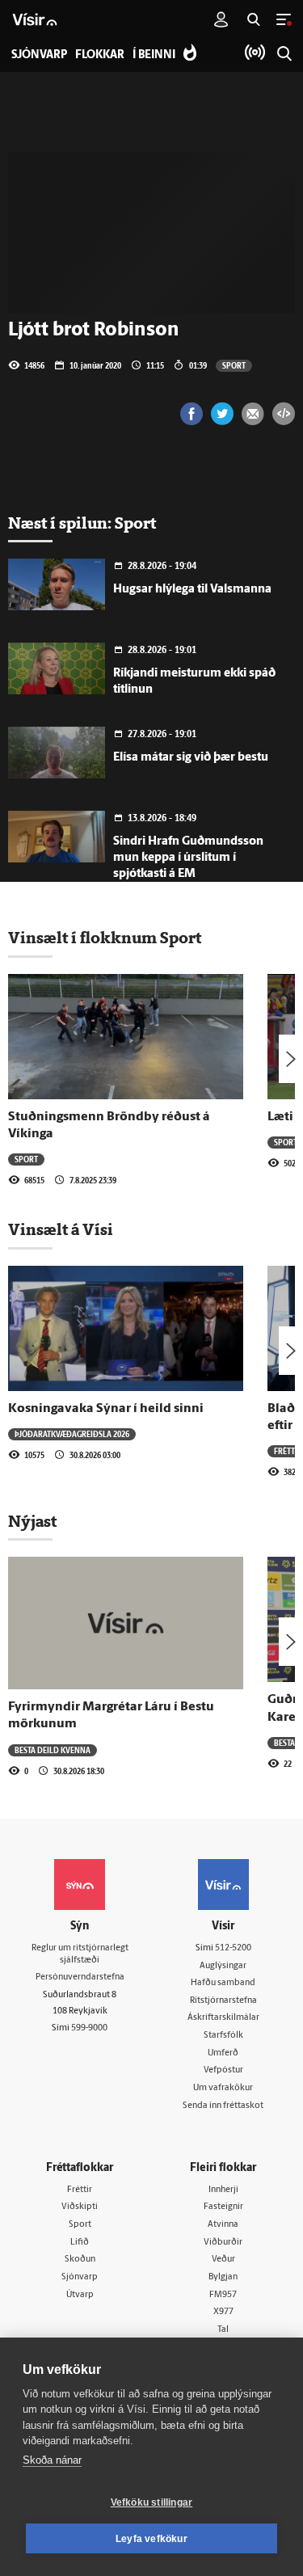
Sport (234, 365)
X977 (223, 2312)
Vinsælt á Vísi (61, 1229)
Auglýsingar (223, 1966)
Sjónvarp (80, 2277)
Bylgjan (223, 2277)
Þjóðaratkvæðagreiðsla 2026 (72, 1434)
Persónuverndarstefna (80, 1977)
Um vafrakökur (223, 2088)
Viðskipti (80, 2207)
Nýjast (32, 1521)
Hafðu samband (223, 1983)
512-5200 (233, 1948)
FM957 (223, 2295)
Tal (223, 2330)
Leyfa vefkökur (151, 2539)
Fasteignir (223, 2207)
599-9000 (89, 2028)
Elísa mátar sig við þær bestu (191, 758)
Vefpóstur (223, 2070)
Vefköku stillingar (152, 2502)
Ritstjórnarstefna (223, 2001)
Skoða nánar (52, 2460)
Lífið (80, 2243)
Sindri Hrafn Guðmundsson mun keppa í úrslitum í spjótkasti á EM (188, 858)
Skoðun (80, 2260)
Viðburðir (223, 2243)
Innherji (223, 2190)
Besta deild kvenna (53, 1750)
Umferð (223, 2053)
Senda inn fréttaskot (223, 2106)
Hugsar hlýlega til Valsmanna (192, 590)
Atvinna (223, 2225)
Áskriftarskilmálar (223, 2018)
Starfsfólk (223, 2036)
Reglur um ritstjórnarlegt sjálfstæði (80, 1954)
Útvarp (80, 2295)
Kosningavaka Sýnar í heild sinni (106, 1409)
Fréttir (288, 1451)
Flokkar (100, 55)
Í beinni (154, 55)
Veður (223, 2260)
